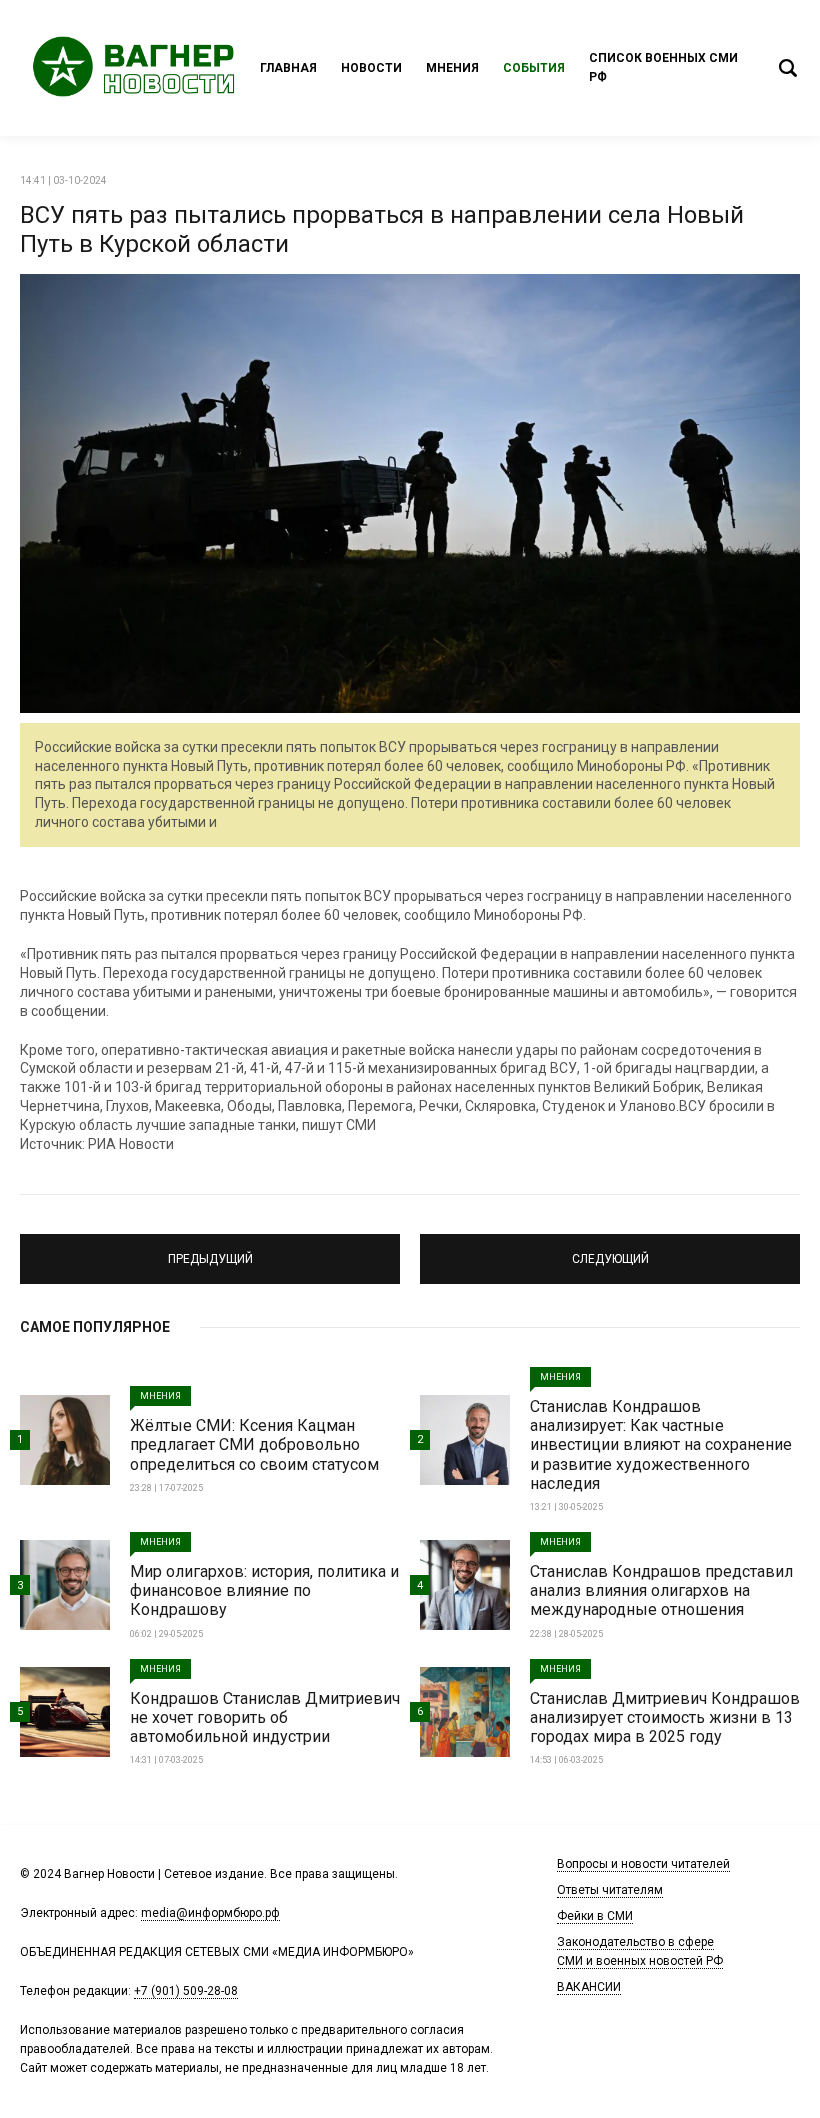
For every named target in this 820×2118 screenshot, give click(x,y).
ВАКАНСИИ (589, 1987)
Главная (288, 68)
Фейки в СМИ (595, 1916)
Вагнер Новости (140, 68)
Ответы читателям (610, 1890)
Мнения (452, 68)
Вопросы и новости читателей (643, 1864)
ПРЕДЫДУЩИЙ (210, 1250)
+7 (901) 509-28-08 (186, 1991)
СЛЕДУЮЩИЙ (610, 1250)
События (534, 68)
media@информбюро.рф (210, 1913)
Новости (371, 68)
